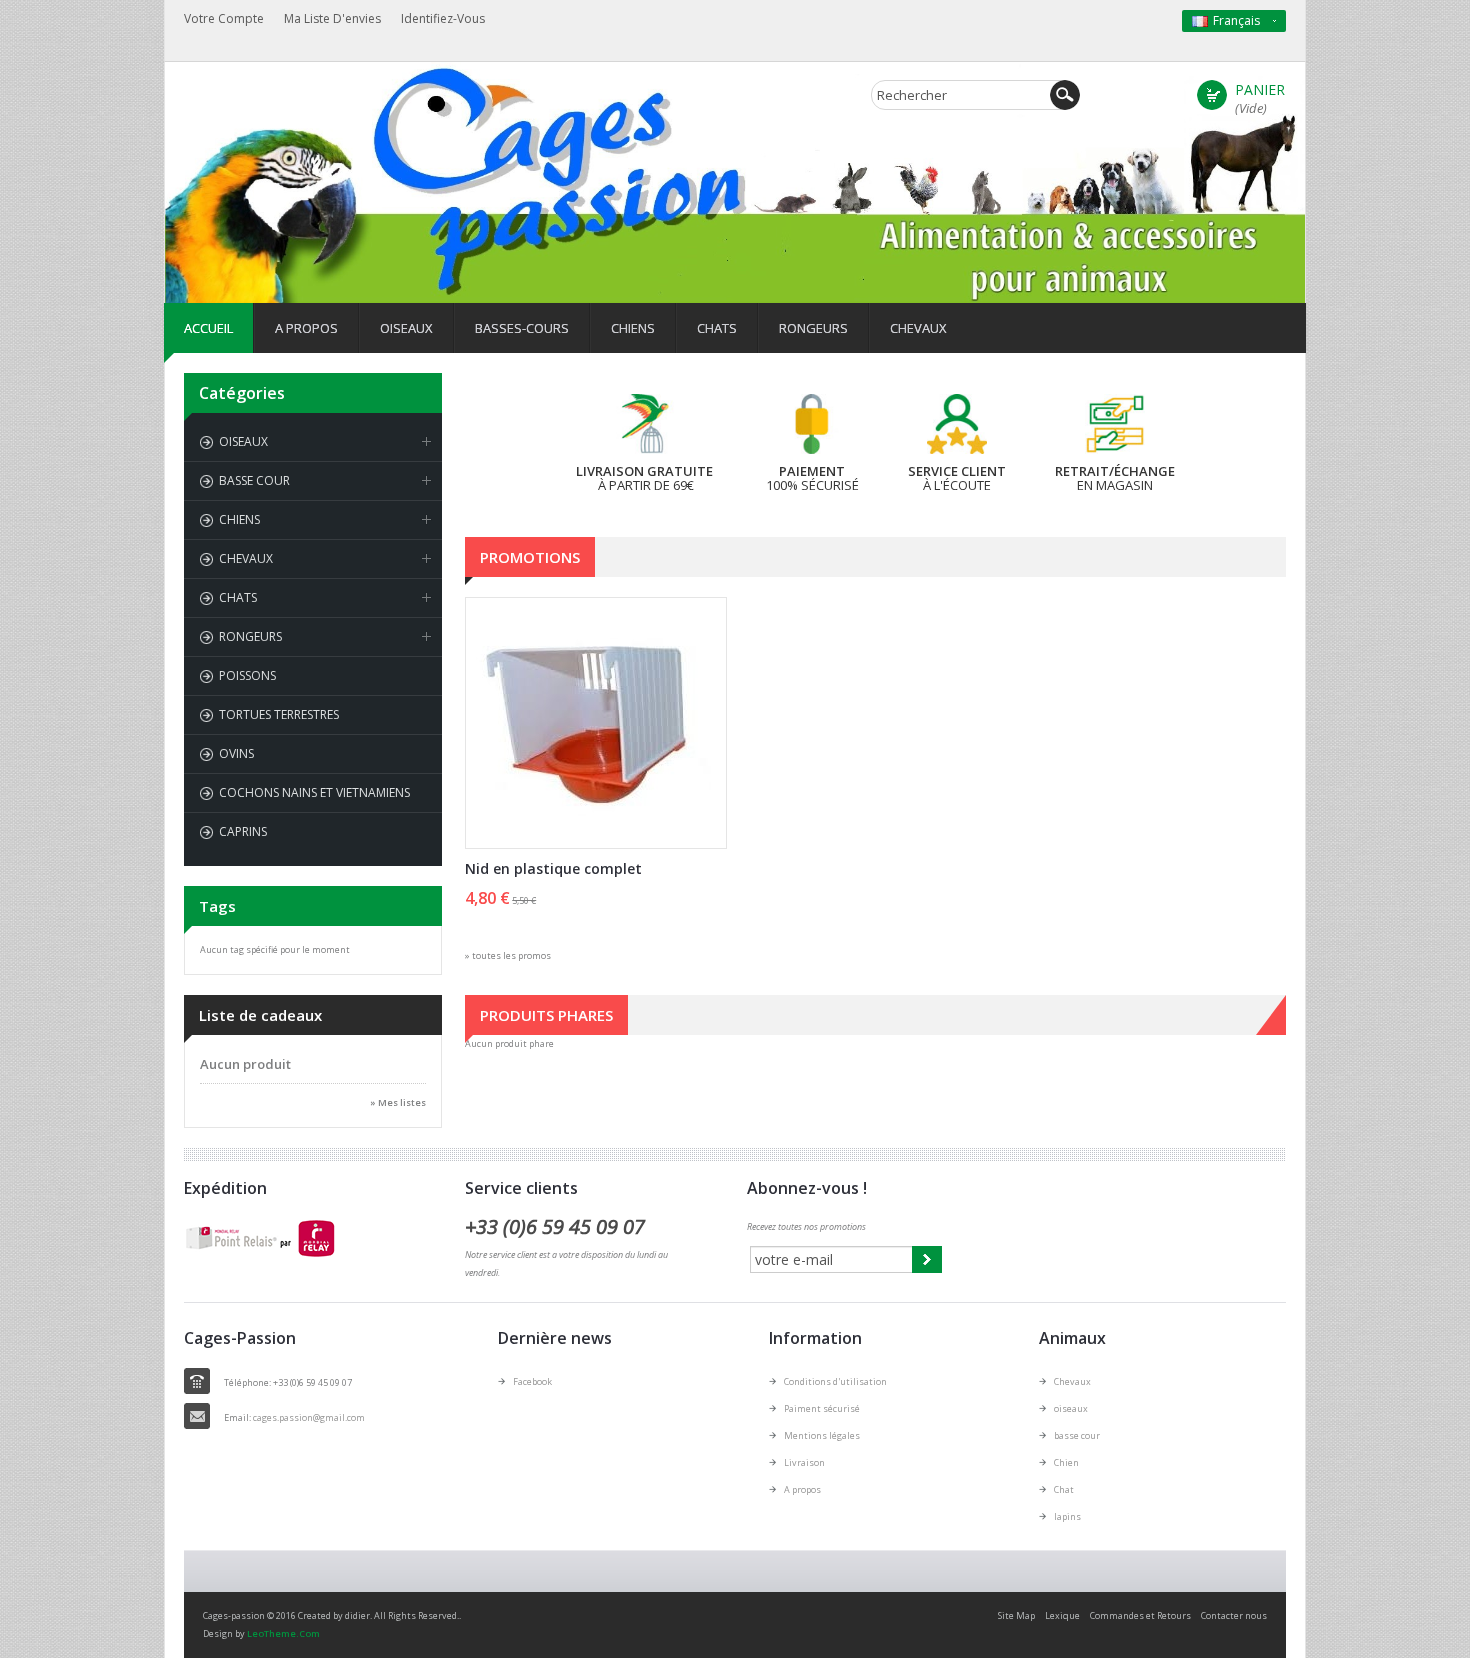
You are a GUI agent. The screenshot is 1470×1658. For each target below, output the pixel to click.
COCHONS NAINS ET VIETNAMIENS (314, 792)
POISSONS (247, 675)
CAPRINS (243, 831)
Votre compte (224, 18)
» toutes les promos (508, 955)
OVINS (236, 753)
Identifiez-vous (443, 18)
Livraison (804, 1462)
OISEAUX (243, 441)
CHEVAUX (246, 558)
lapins (1067, 1516)
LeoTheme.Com (283, 1633)
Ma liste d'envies (332, 18)
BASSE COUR (254, 480)
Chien (1066, 1462)
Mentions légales (822, 1435)
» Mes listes (398, 1102)
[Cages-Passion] (360, 123)
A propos (802, 1489)
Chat (1064, 1489)
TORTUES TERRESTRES (279, 714)
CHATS (238, 597)
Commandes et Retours (1140, 1615)
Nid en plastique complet (553, 868)
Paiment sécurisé (822, 1408)
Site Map (1016, 1615)
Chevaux (1072, 1381)
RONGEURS (250, 636)
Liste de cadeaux (260, 1015)
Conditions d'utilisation (835, 1381)
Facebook (532, 1381)
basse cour (1077, 1435)
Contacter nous (1234, 1615)
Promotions (530, 557)
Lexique (1062, 1615)
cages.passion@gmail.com (309, 1417)
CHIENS (239, 519)
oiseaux (1071, 1408)
